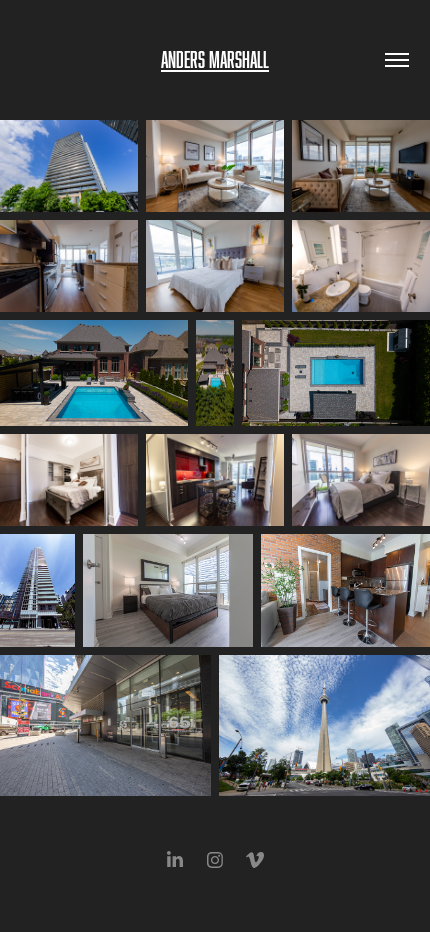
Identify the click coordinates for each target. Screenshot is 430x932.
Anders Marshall (215, 59)
